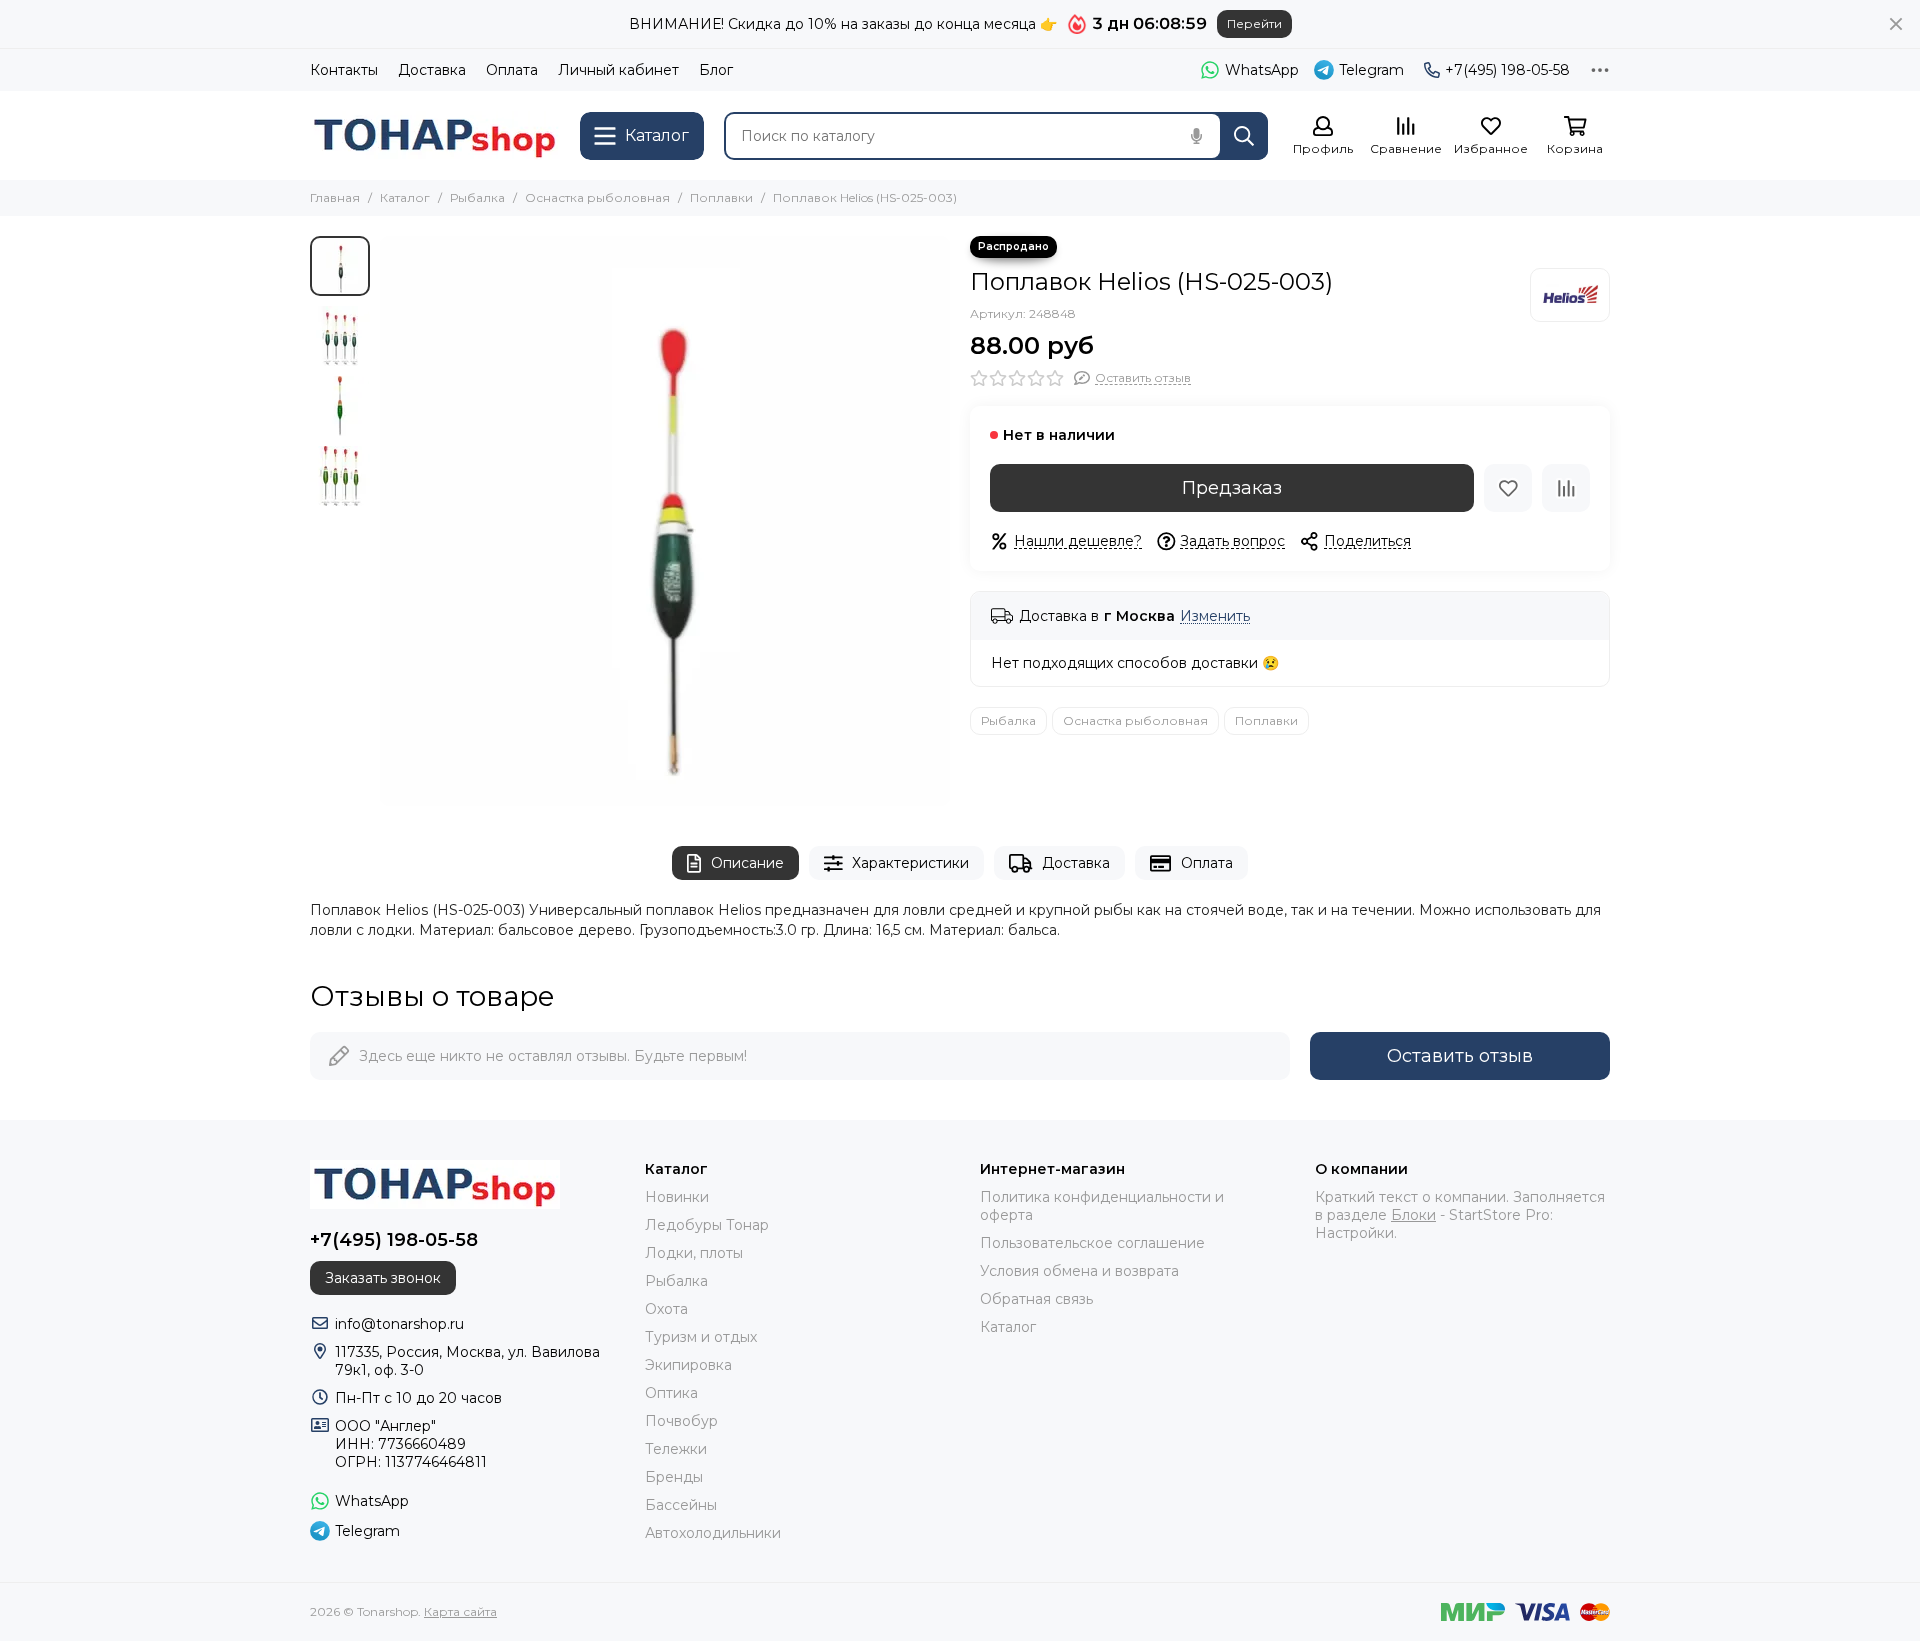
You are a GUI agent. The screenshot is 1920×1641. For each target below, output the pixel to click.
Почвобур (681, 1421)
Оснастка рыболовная (597, 197)
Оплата (512, 70)
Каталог (405, 197)
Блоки (1413, 1215)
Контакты (344, 70)
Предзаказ (1232, 488)
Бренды (674, 1477)
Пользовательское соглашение (1092, 1243)
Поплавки (721, 197)
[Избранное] (1508, 488)
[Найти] (1244, 136)
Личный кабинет (618, 70)
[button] (390, 521)
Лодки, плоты (694, 1253)
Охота (666, 1309)
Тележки (676, 1449)
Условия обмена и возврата (1079, 1271)
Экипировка (688, 1365)
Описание (747, 863)
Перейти (1254, 23)
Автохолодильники (713, 1533)
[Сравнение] (1566, 488)
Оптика (671, 1393)
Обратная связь (1036, 1299)
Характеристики (910, 863)
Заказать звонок (383, 1278)
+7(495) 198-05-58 (1507, 70)
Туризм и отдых (701, 1337)
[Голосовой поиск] (1196, 136)
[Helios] (1570, 295)
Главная (335, 197)
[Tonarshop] (435, 135)
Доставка (432, 70)
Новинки (677, 1197)
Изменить (1215, 616)
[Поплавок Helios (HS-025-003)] (665, 521)
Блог (716, 70)
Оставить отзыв (1460, 1056)
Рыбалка (477, 197)
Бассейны (681, 1505)
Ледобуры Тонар (707, 1225)
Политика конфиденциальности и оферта (1102, 1206)
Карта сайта (460, 1611)
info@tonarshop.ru (399, 1324)
